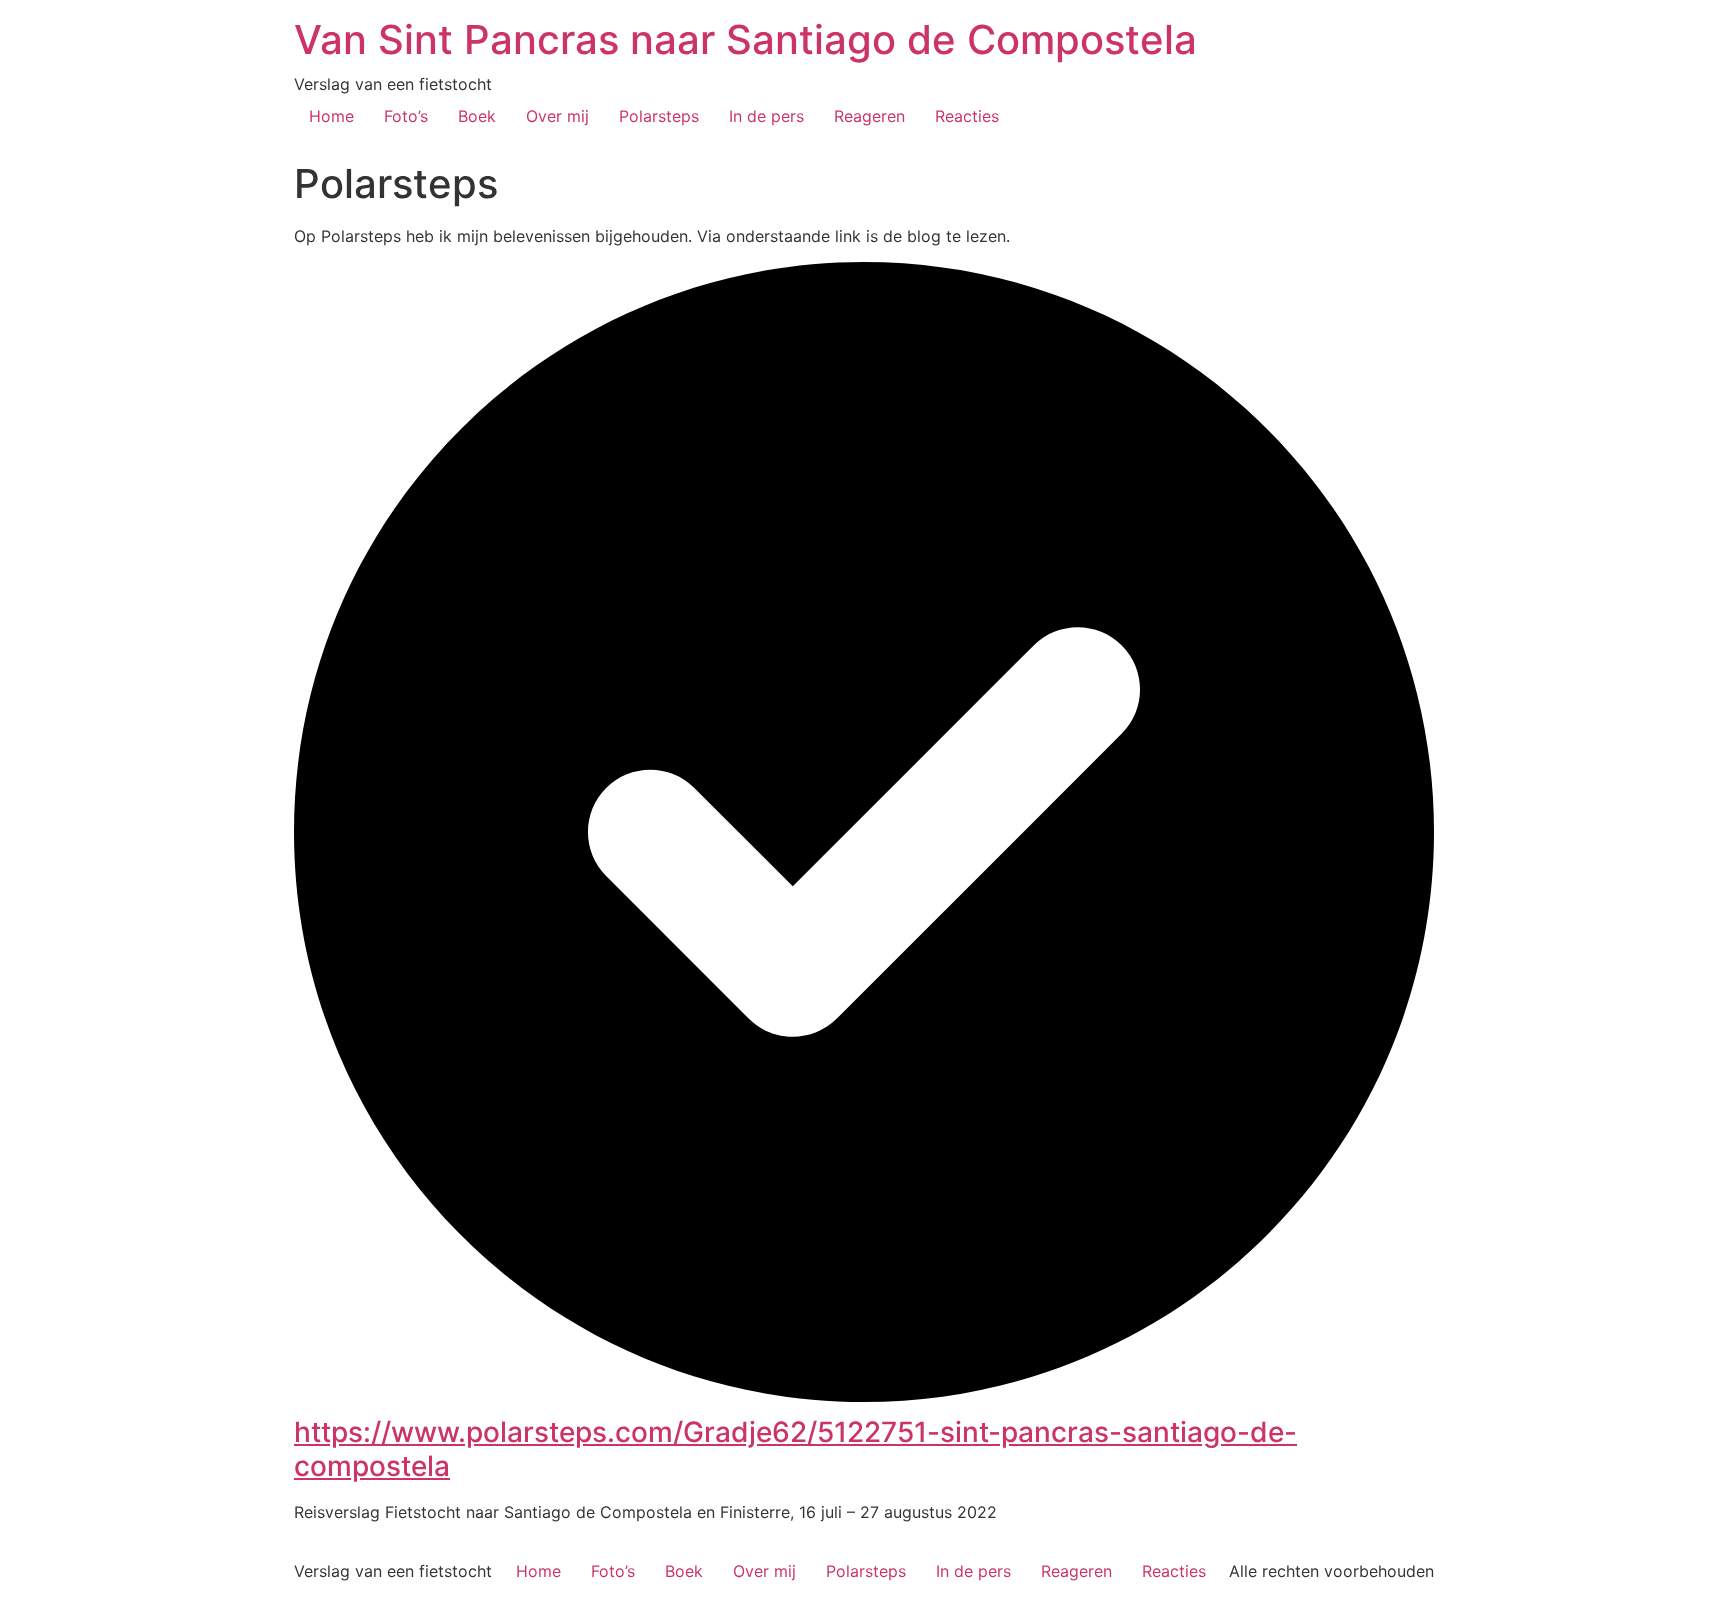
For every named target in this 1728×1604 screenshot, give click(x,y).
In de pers (766, 116)
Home (331, 116)
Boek (477, 116)
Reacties (967, 116)
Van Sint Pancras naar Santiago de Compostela (745, 39)
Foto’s (406, 116)
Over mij (557, 116)
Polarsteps (659, 116)
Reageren (869, 116)
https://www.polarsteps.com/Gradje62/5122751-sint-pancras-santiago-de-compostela (795, 1449)
